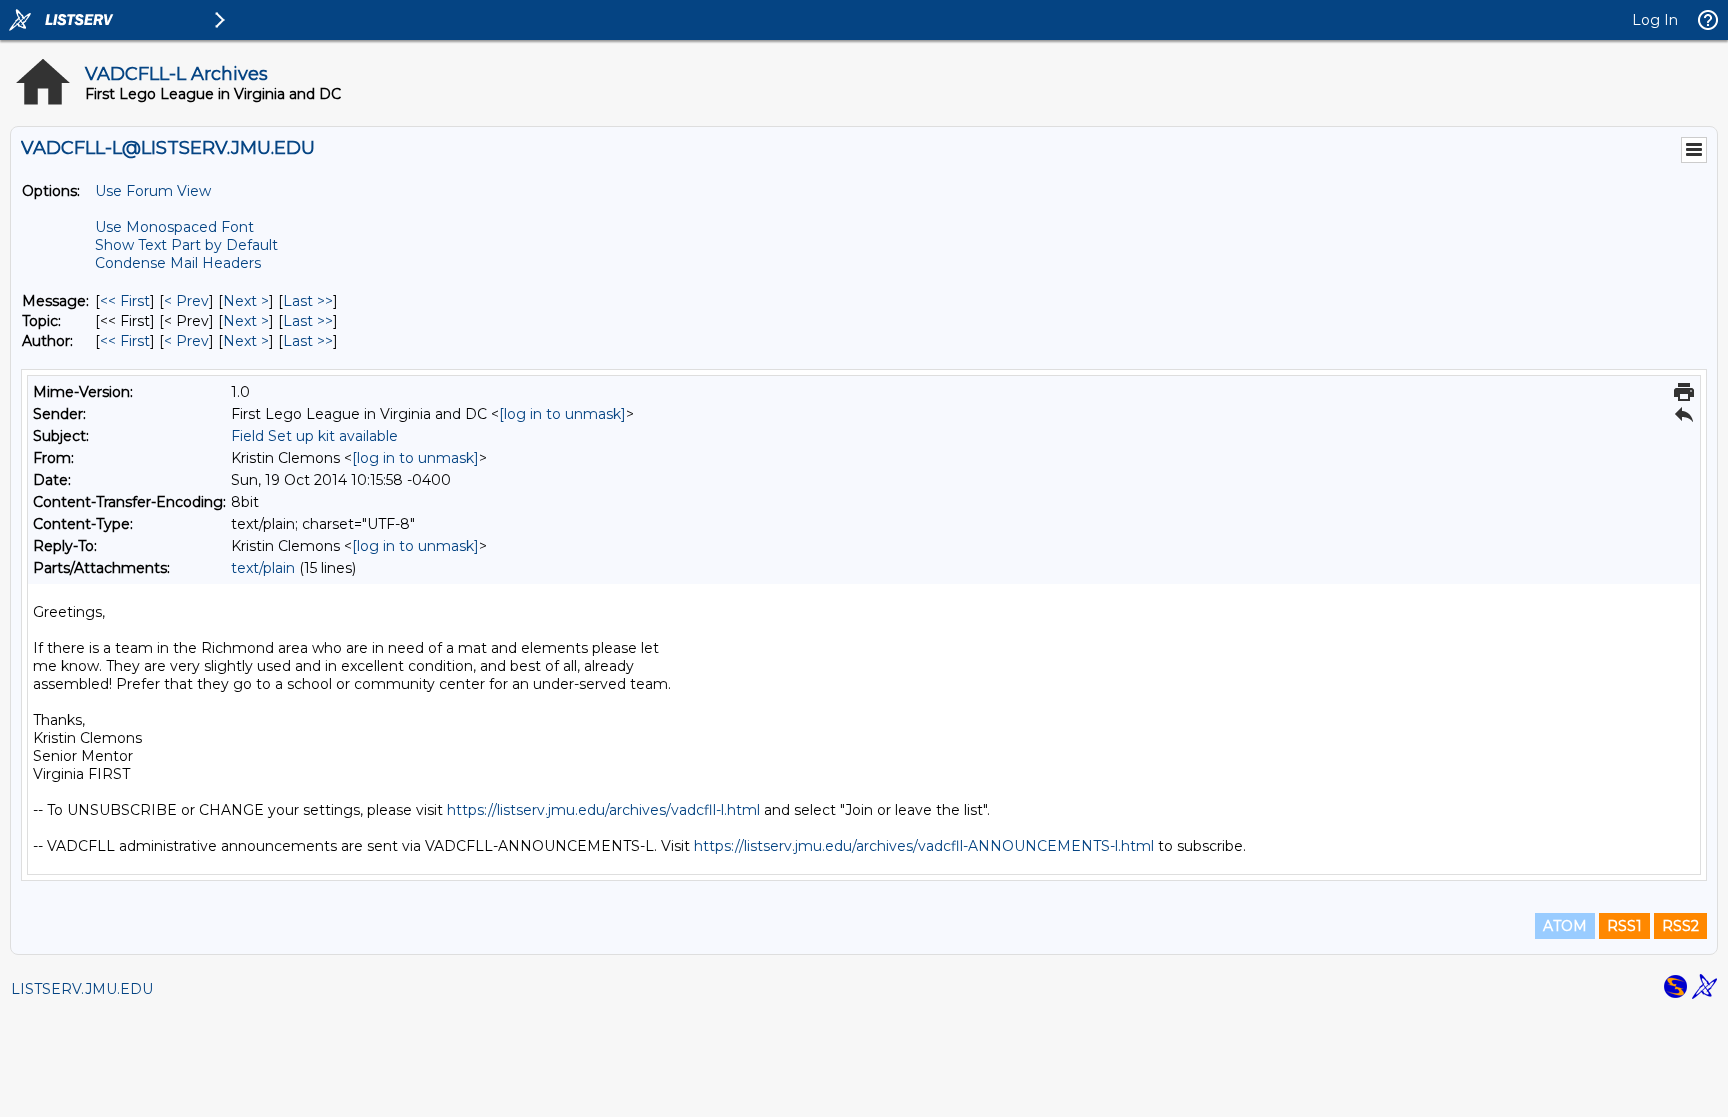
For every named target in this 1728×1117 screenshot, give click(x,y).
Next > (246, 301)
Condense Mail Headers (178, 263)
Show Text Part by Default (186, 245)
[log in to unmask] (562, 414)
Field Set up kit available (314, 436)
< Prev (186, 301)
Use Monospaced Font (174, 227)
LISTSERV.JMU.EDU (82, 989)
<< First (125, 301)
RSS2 (1680, 926)
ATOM (1565, 926)
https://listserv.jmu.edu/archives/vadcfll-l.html (603, 810)
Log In (1655, 20)
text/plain (263, 568)
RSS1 (1624, 926)
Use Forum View (153, 191)
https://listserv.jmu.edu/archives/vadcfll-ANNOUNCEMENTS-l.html (924, 846)
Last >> (308, 301)
